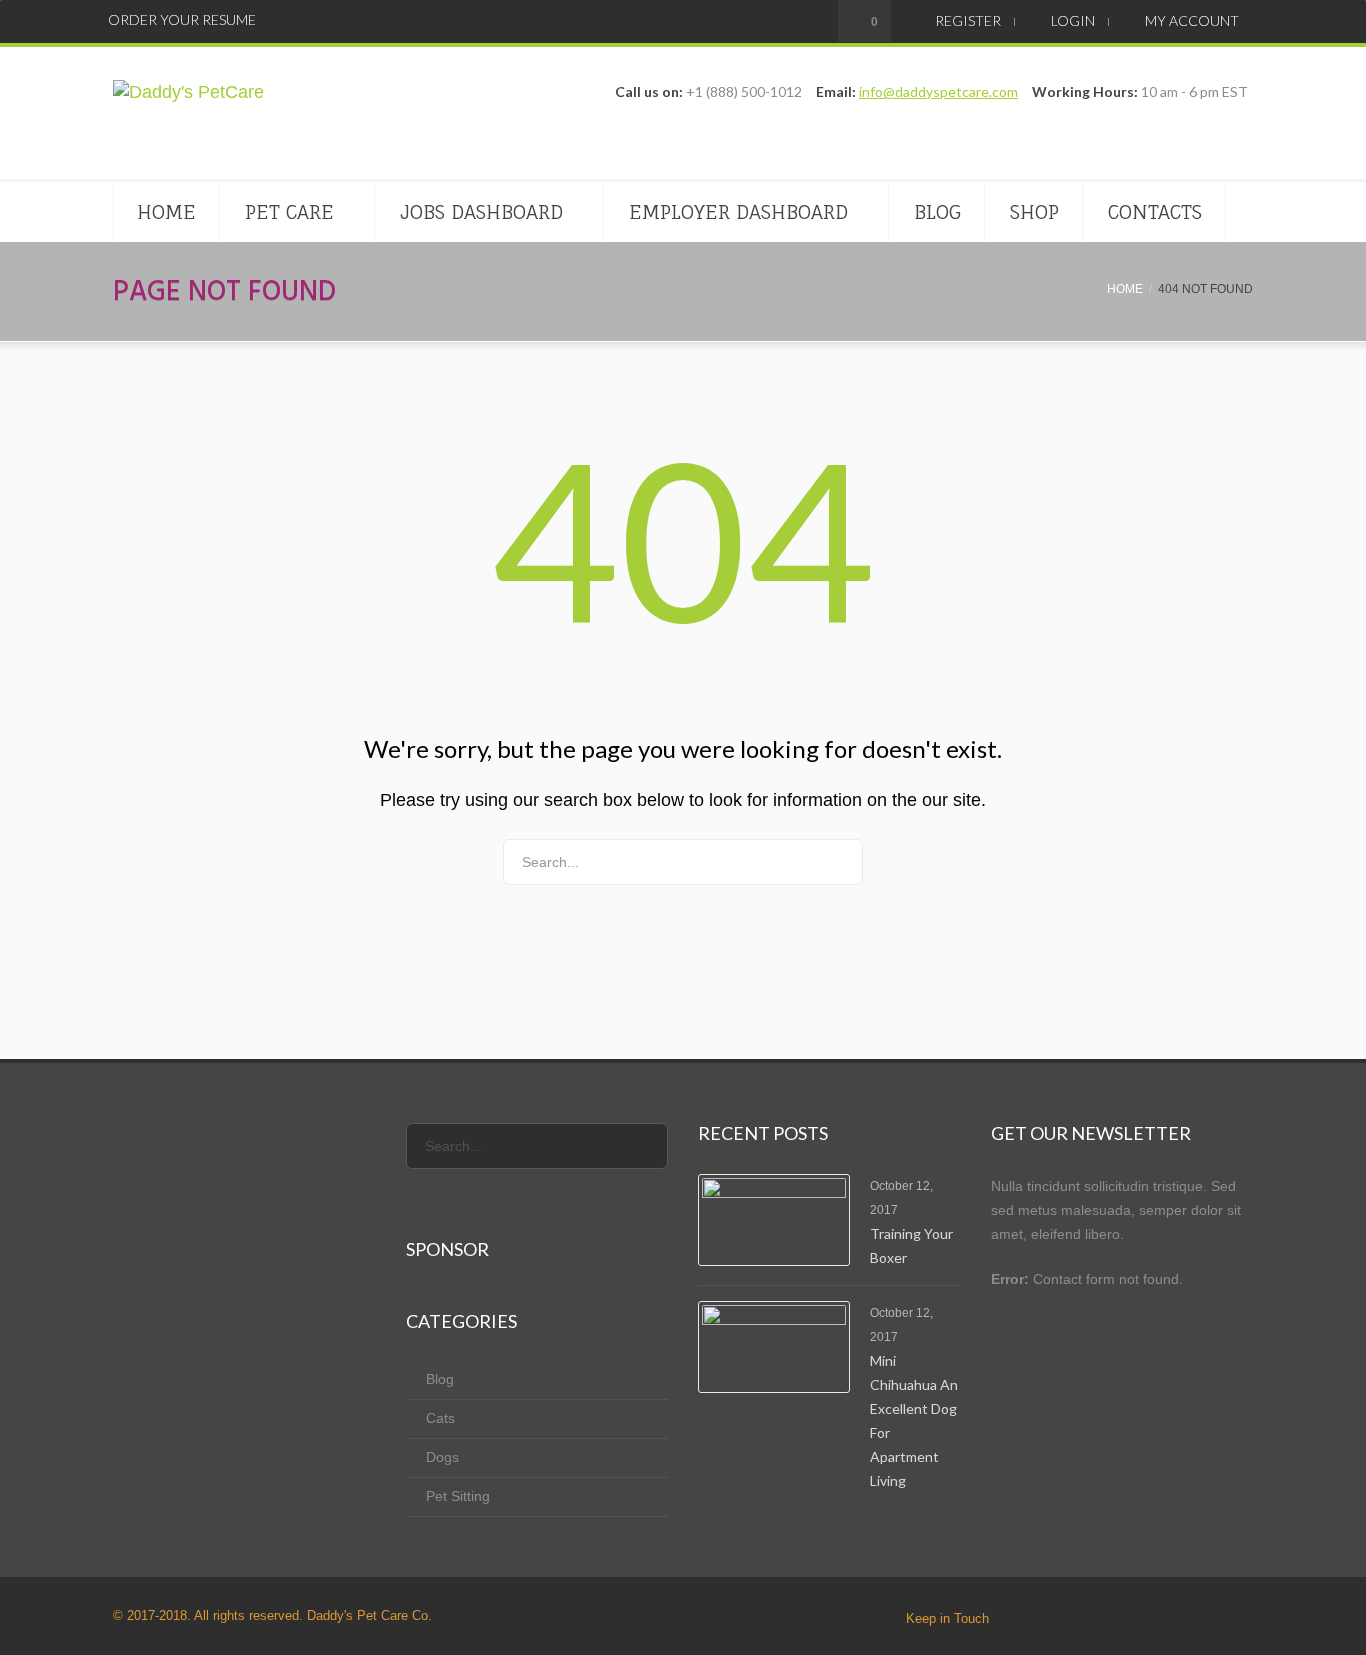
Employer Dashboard (738, 212)
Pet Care (289, 212)
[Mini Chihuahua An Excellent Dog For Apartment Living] (774, 1347)
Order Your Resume (182, 19)
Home (166, 212)
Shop (1034, 212)
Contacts (1155, 212)
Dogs (442, 1457)
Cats (440, 1418)
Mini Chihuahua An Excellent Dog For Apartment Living (914, 1420)
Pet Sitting (458, 1496)
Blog (937, 212)
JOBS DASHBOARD (481, 212)
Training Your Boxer (911, 1245)
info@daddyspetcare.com (938, 91)
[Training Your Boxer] (774, 1220)
